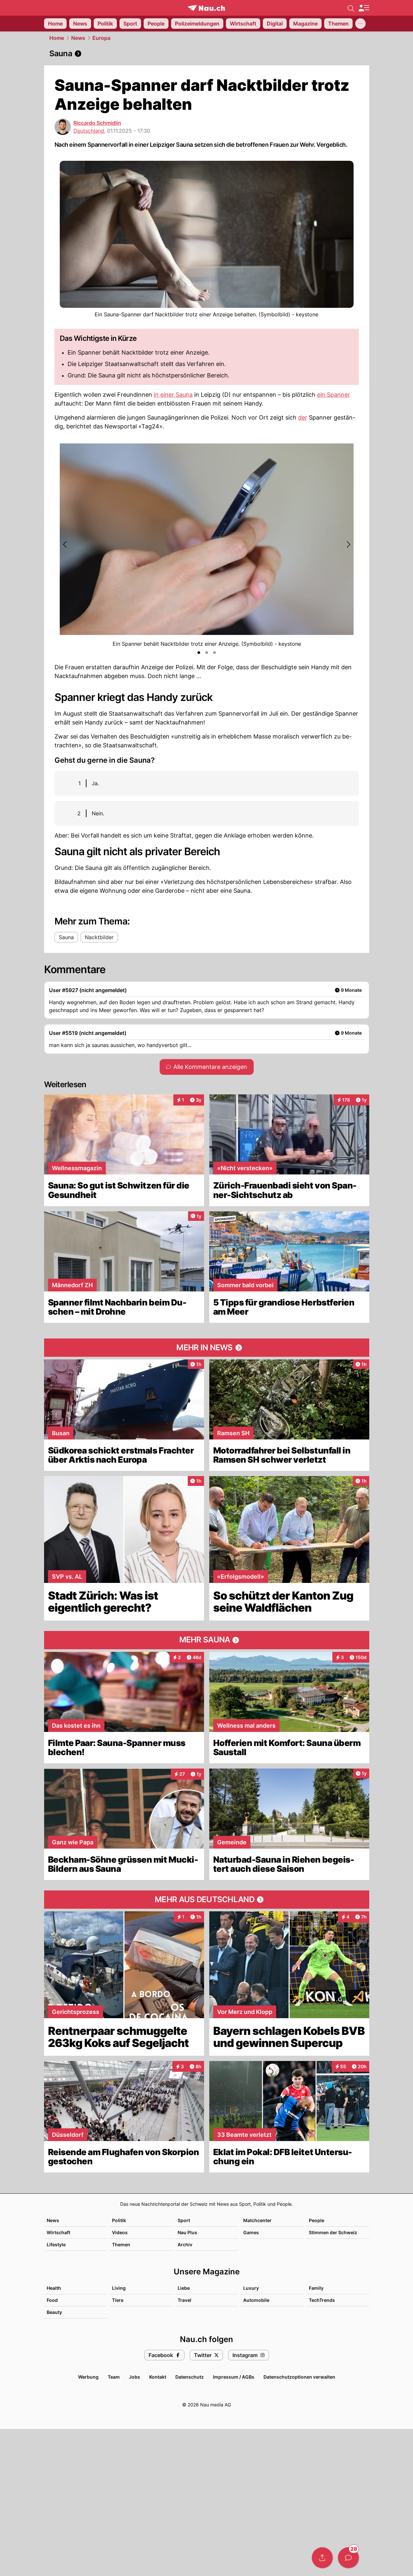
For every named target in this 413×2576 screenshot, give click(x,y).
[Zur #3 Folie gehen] (214, 653)
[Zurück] (65, 544)
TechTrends (322, 2300)
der (303, 417)
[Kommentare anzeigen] (348, 2558)
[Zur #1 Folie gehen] (199, 653)
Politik (119, 2220)
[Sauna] (207, 54)
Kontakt (158, 2377)
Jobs (135, 2377)
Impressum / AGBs (234, 2377)
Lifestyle (56, 2244)
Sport (184, 2220)
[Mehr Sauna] (207, 1640)
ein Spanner (334, 395)
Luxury (251, 2288)
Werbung (88, 2377)
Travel (184, 2300)
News (78, 38)
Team (114, 2377)
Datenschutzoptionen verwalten (299, 2377)
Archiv (185, 2244)
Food (52, 2300)
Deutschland (89, 131)
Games (251, 2232)
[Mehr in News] (207, 1348)
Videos (120, 2232)
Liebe (184, 2288)
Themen (121, 2244)
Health (54, 2288)
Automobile (256, 2300)
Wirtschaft (58, 2232)
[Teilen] (322, 2558)
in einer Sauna (173, 395)
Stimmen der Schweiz (333, 2232)
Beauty (54, 2312)
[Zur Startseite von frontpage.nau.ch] (206, 8)
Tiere (118, 2300)
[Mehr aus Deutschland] (207, 1900)
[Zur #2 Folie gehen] (207, 653)
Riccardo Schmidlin (97, 123)
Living (119, 2288)
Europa (101, 38)
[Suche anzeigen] (351, 8)
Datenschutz (190, 2377)
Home (57, 38)
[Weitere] (360, 24)
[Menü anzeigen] (364, 8)
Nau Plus (187, 2232)
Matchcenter (257, 2220)
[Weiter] (348, 544)
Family (316, 2288)
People (317, 2220)
